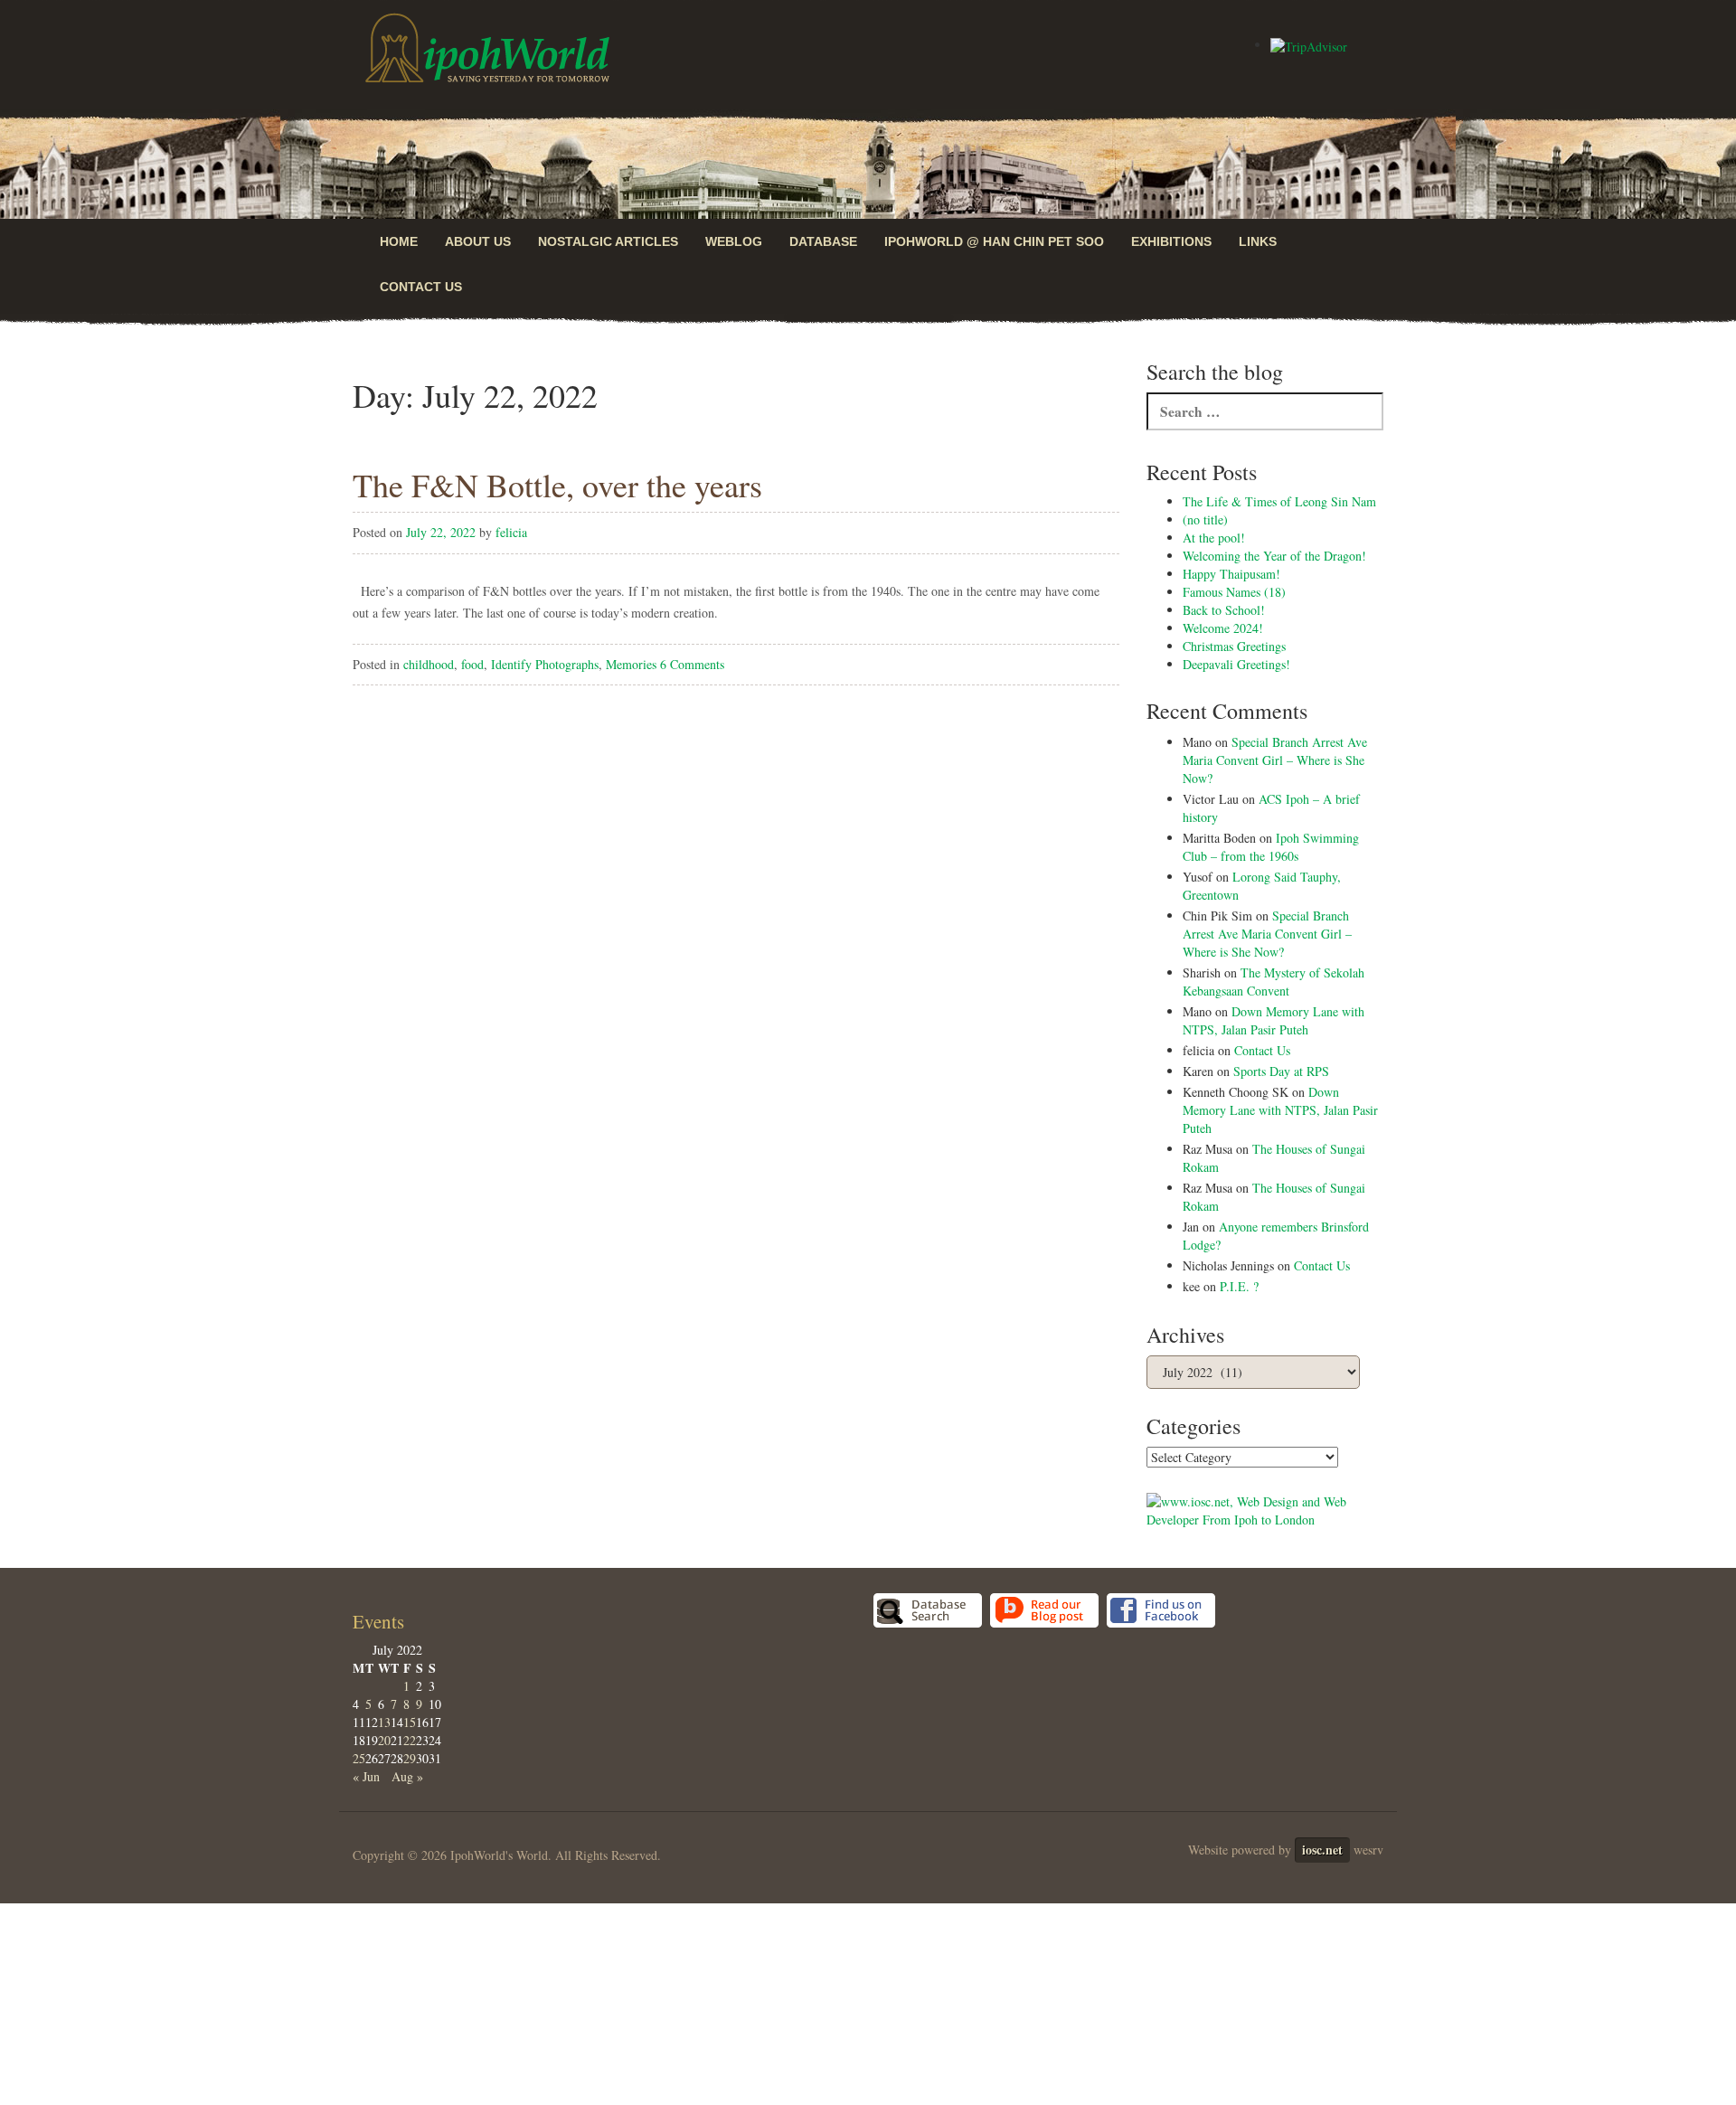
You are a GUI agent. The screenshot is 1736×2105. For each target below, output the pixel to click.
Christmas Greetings (1234, 646)
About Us (478, 241)
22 (410, 1740)
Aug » (407, 1776)
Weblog (734, 241)
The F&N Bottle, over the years (557, 485)
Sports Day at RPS (1281, 1071)
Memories (631, 664)
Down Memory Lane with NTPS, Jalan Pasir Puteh (1274, 1020)
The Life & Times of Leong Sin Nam (1279, 501)
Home (399, 241)
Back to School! (1224, 610)
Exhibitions (1171, 241)
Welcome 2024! (1223, 628)
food (472, 664)
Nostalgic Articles (608, 241)
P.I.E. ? (1239, 1286)
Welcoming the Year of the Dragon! (1274, 556)
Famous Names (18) (1234, 592)
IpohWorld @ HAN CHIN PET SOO (994, 241)
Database (823, 241)
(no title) (1205, 519)
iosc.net (1322, 1850)
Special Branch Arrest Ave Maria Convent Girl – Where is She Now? (1275, 760)
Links (1258, 241)
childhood (429, 664)
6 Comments (692, 664)
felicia (511, 532)
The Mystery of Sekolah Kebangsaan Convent (1274, 982)
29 (410, 1758)
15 (410, 1722)
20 (384, 1740)
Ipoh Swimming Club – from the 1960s (1271, 847)
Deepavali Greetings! (1236, 664)
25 (359, 1758)
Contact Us (421, 287)
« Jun (366, 1776)
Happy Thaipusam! (1231, 574)
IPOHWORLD (487, 48)
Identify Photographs (545, 664)
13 (384, 1722)
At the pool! (1214, 538)
